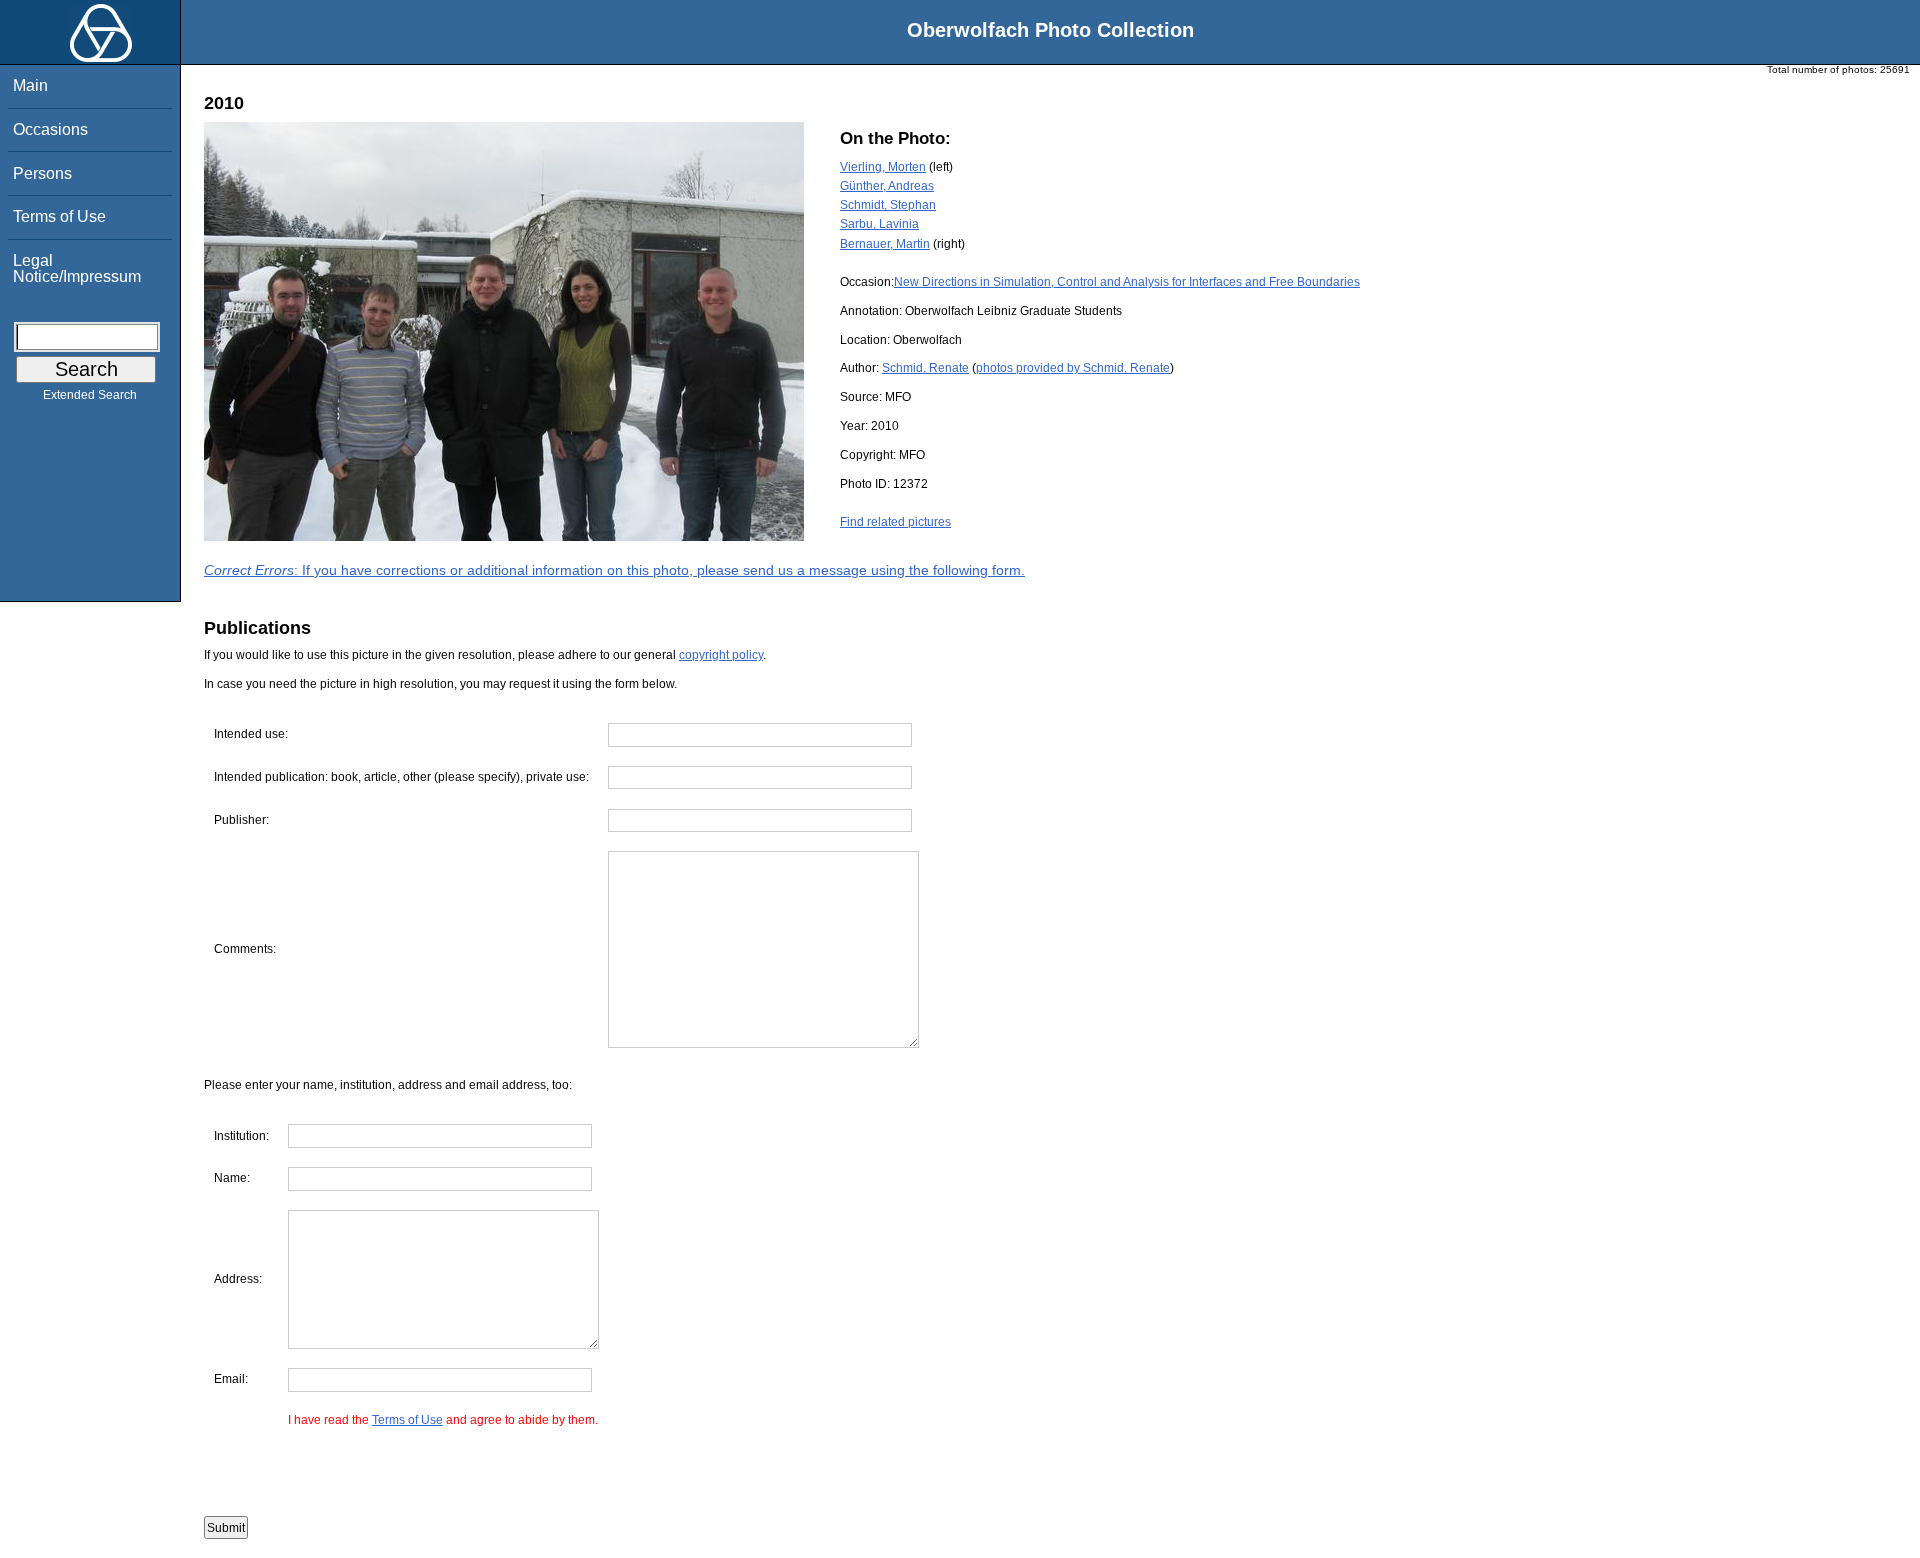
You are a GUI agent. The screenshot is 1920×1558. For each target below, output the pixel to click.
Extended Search (90, 395)
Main (30, 85)
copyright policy (721, 655)
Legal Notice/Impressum (77, 268)
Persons (42, 173)
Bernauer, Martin (885, 244)
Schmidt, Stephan (888, 205)
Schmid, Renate (925, 368)
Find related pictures (895, 522)
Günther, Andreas (887, 186)
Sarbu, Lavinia (879, 224)
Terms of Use (59, 216)
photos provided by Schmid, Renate (1073, 368)
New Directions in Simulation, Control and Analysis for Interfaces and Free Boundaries (1127, 282)
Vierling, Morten (883, 167)
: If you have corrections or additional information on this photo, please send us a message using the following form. (614, 570)
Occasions (50, 129)
